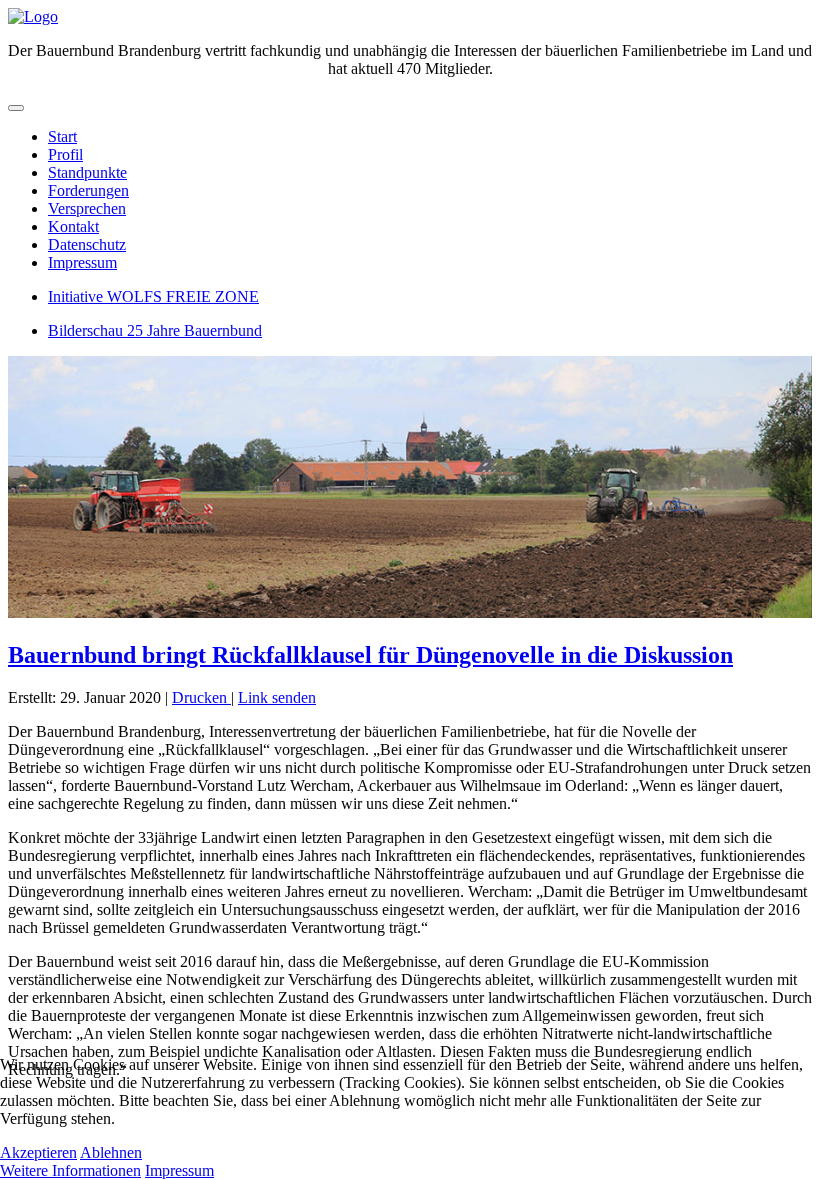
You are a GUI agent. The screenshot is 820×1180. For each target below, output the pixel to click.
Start (62, 136)
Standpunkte (87, 172)
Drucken (201, 697)
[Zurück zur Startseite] (33, 16)
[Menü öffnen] (16, 108)
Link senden (277, 697)
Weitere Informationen (70, 1170)
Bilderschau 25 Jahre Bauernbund (155, 330)
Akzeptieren (38, 1152)
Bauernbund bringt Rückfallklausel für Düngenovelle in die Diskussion (370, 655)
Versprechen (87, 208)
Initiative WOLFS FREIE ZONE (153, 296)
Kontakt (73, 226)
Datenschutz (87, 244)
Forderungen (88, 190)
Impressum (82, 262)
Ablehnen (111, 1152)
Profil (65, 154)
